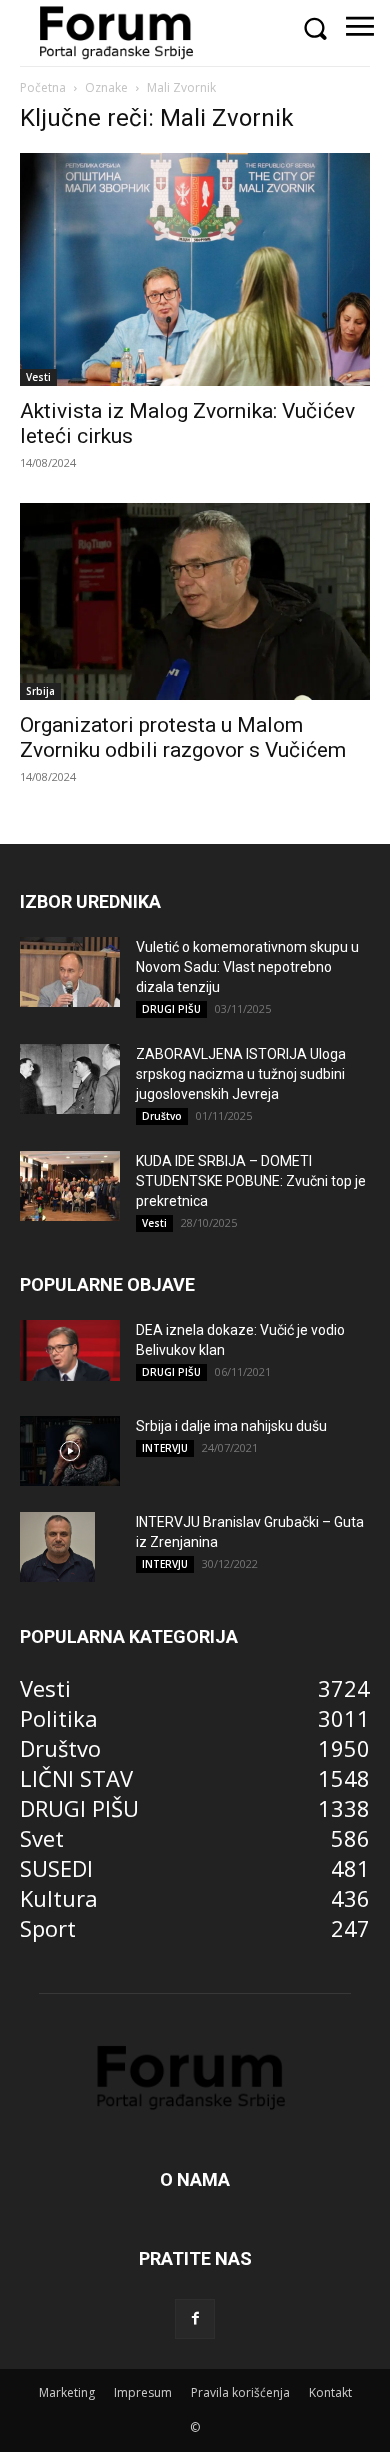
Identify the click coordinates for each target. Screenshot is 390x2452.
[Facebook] (195, 2319)
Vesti (38, 377)
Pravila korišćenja (240, 2392)
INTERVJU (165, 1448)
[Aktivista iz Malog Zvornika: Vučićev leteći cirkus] (195, 269)
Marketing (67, 2392)
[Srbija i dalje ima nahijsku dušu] (70, 1451)
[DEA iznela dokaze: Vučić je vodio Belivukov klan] (70, 1351)
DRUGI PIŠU (171, 1009)
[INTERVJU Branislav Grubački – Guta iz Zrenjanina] (57, 1547)
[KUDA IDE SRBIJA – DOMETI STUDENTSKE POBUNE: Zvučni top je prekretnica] (70, 1186)
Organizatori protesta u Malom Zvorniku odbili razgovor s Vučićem (183, 737)
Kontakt (330, 2392)
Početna (43, 87)
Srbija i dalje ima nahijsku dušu (231, 1426)
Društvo (162, 1116)
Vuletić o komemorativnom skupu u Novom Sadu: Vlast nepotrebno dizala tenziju (247, 967)
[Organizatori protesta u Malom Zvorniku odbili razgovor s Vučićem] (195, 601)
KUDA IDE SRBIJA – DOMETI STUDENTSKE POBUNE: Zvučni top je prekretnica (251, 1181)
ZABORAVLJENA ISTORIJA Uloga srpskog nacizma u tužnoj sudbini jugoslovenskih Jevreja (241, 1074)
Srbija (40, 691)
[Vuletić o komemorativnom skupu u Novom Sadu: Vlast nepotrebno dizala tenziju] (70, 972)
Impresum (143, 2392)
